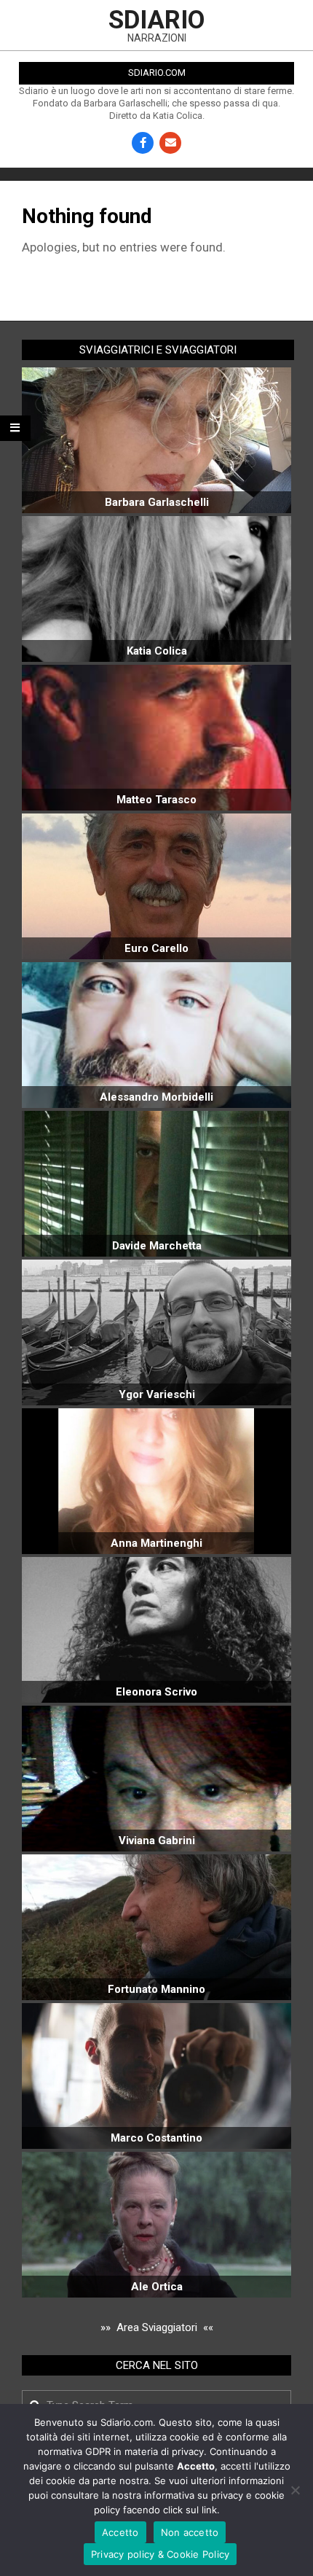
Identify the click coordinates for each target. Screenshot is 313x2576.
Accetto (120, 2532)
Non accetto (190, 2532)
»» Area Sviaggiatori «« (157, 2327)
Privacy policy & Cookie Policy (161, 2554)
